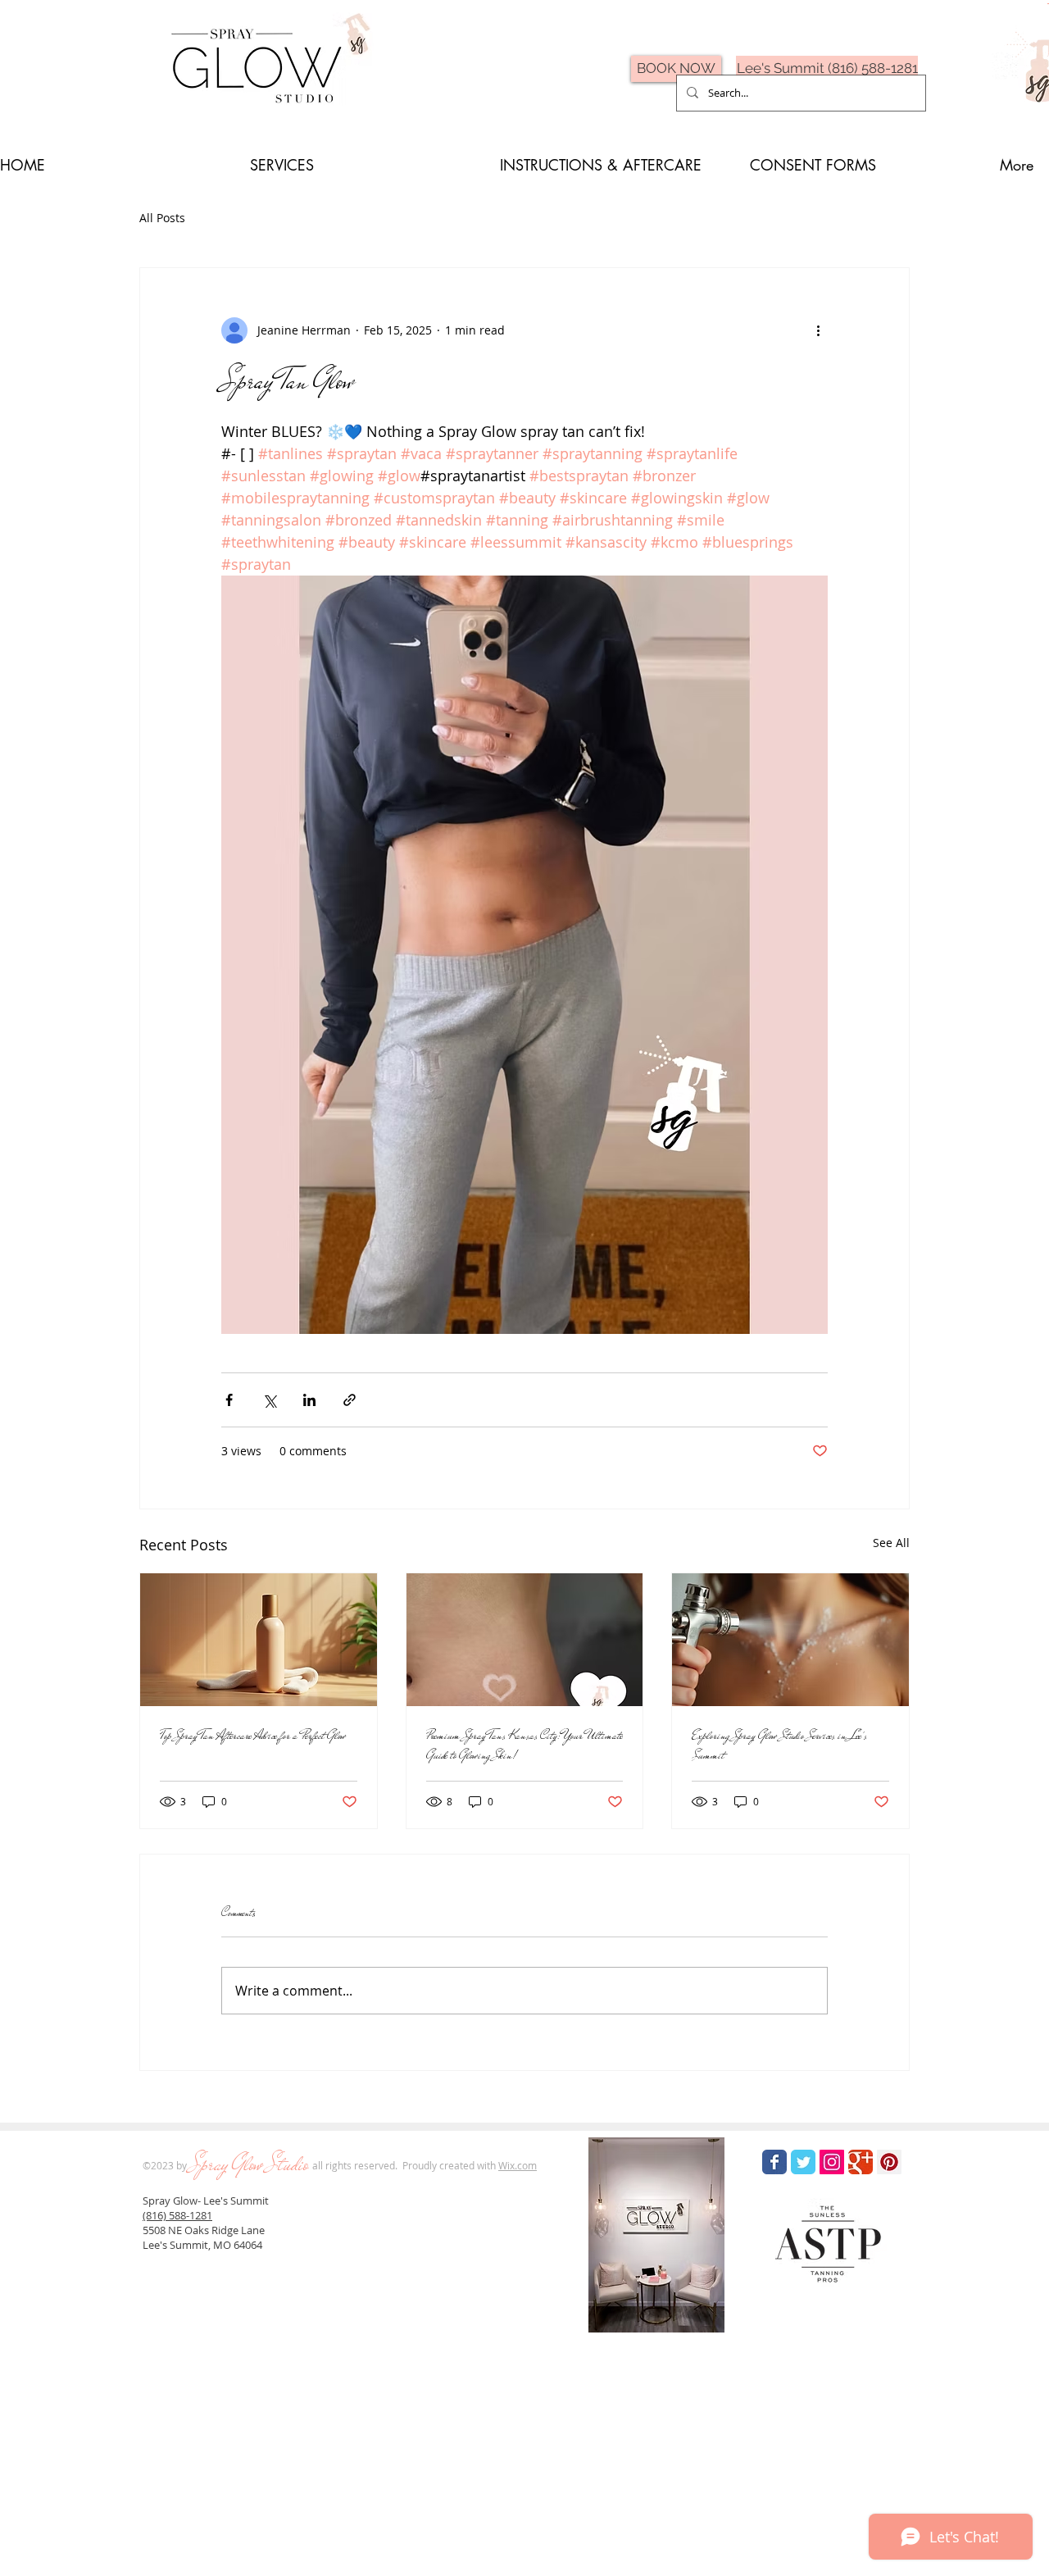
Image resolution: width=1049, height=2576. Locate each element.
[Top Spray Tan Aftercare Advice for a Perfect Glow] (259, 1640)
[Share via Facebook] (229, 1400)
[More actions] (818, 330)
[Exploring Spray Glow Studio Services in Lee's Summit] (790, 1640)
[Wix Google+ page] (861, 2162)
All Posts (162, 218)
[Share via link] (350, 1400)
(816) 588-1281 (177, 2215)
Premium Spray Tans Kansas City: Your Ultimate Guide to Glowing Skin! (524, 1745)
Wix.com (518, 2165)
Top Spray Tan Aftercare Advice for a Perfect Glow (253, 1736)
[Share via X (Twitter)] (269, 1400)
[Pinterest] (889, 2162)
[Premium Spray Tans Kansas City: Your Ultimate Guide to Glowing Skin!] (525, 1640)
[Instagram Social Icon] (832, 2162)
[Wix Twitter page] (803, 2162)
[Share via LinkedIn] (309, 1400)
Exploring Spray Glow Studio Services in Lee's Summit (779, 1745)
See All (891, 1543)
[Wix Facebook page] (774, 2162)
